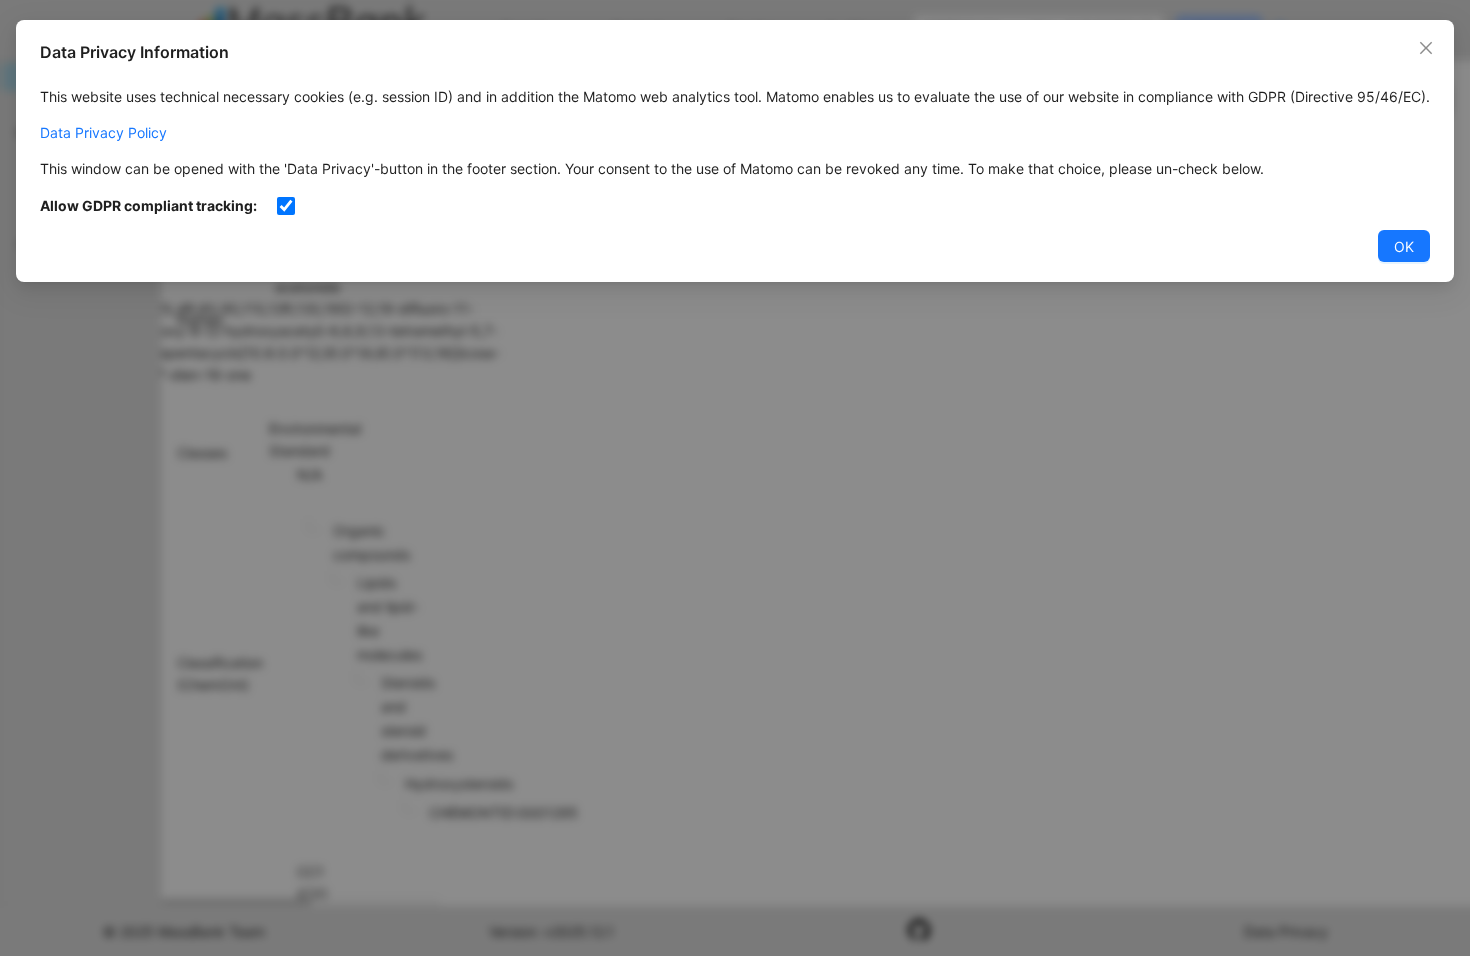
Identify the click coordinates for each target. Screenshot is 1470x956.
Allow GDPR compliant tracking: (148, 205)
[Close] (1426, 48)
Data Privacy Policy (103, 132)
